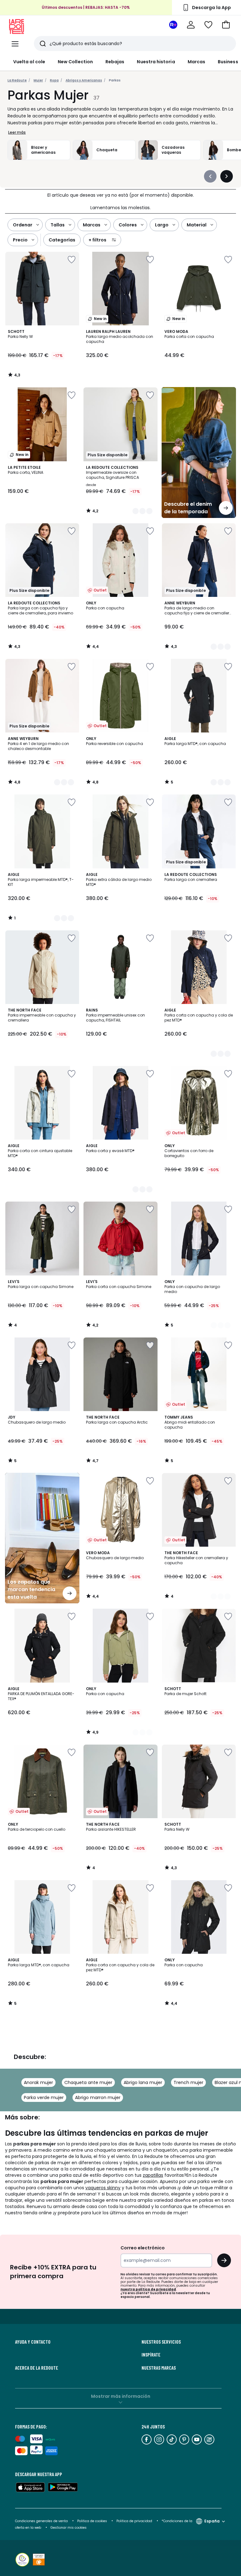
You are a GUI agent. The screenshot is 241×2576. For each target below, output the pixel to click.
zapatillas (153, 2175)
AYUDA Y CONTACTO (33, 2342)
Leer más (17, 132)
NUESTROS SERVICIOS (161, 2342)
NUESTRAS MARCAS (159, 2368)
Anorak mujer (38, 2082)
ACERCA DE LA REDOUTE (37, 2368)
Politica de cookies (92, 2521)
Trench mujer (188, 2082)
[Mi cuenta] (191, 25)
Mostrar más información (121, 2396)
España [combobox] (212, 2521)
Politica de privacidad (135, 2521)
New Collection (75, 62)
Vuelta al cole (29, 62)
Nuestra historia (156, 62)
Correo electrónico (143, 2248)
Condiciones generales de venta (42, 2521)
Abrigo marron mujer (98, 2098)
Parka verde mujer (44, 2098)
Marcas (196, 62)
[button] (226, 25)
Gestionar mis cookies (69, 2528)
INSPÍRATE (151, 2355)
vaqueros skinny (103, 2188)
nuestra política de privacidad (148, 2289)
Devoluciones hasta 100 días (86, 10)
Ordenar (23, 225)
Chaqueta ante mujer (88, 2082)
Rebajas (115, 62)
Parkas (115, 80)
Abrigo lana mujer (143, 2082)
